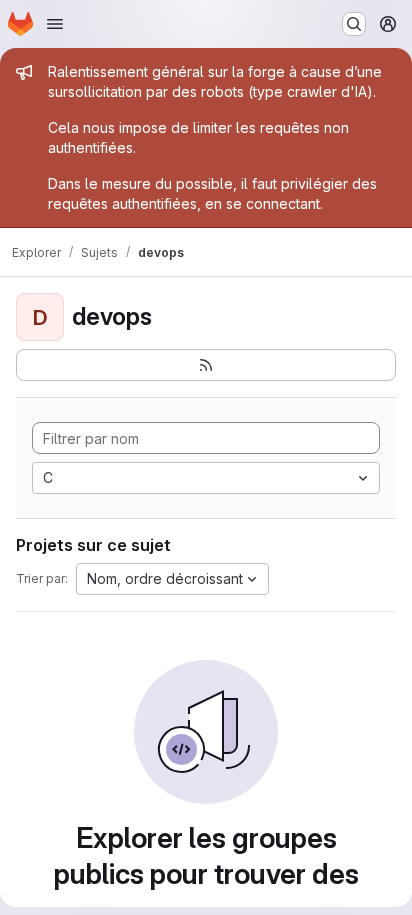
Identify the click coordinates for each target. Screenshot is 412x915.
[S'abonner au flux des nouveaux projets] (206, 365)
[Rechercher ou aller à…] (354, 24)
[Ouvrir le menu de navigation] (55, 24)
